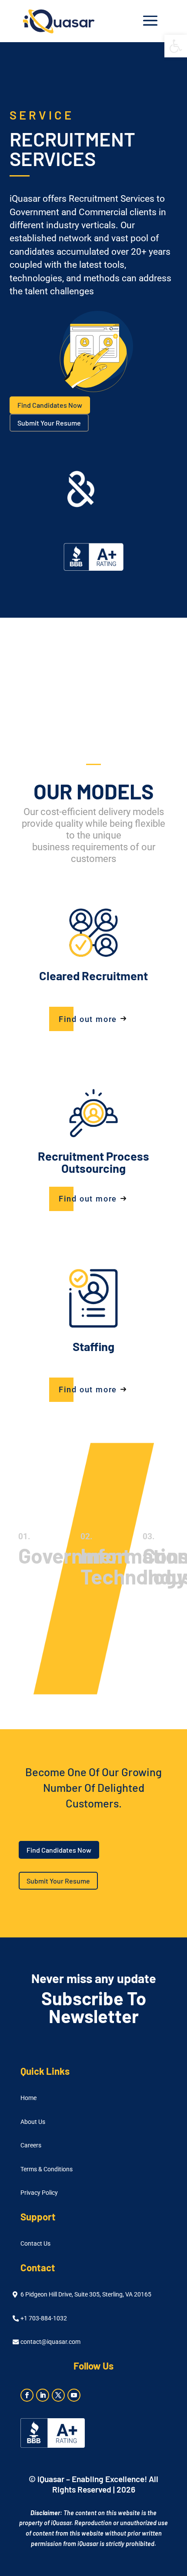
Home (28, 2098)
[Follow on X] (58, 2395)
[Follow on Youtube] (74, 2395)
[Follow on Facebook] (27, 2395)
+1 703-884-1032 (44, 2318)
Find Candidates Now (50, 405)
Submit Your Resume (49, 423)
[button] (176, 46)
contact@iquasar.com (50, 2342)
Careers (31, 2145)
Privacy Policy (39, 2193)
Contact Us (35, 2244)
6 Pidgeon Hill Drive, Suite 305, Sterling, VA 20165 (86, 2295)
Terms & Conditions (47, 2169)
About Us (33, 2122)
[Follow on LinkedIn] (43, 2395)
